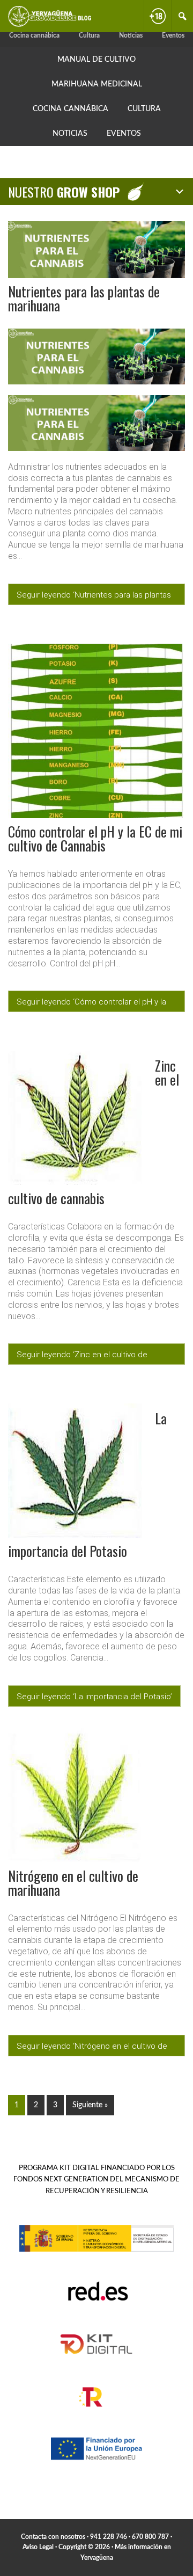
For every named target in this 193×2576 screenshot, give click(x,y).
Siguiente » (90, 2105)
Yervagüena (97, 2558)
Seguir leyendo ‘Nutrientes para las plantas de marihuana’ (94, 598)
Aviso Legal (38, 2547)
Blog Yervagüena (50, 16)
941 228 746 (109, 2537)
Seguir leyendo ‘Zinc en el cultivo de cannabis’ (82, 1357)
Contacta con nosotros (53, 2537)
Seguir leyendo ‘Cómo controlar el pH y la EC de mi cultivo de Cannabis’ (91, 1005)
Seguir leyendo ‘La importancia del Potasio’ (94, 1697)
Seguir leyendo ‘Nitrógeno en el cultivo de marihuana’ (92, 2049)
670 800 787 (150, 2537)
